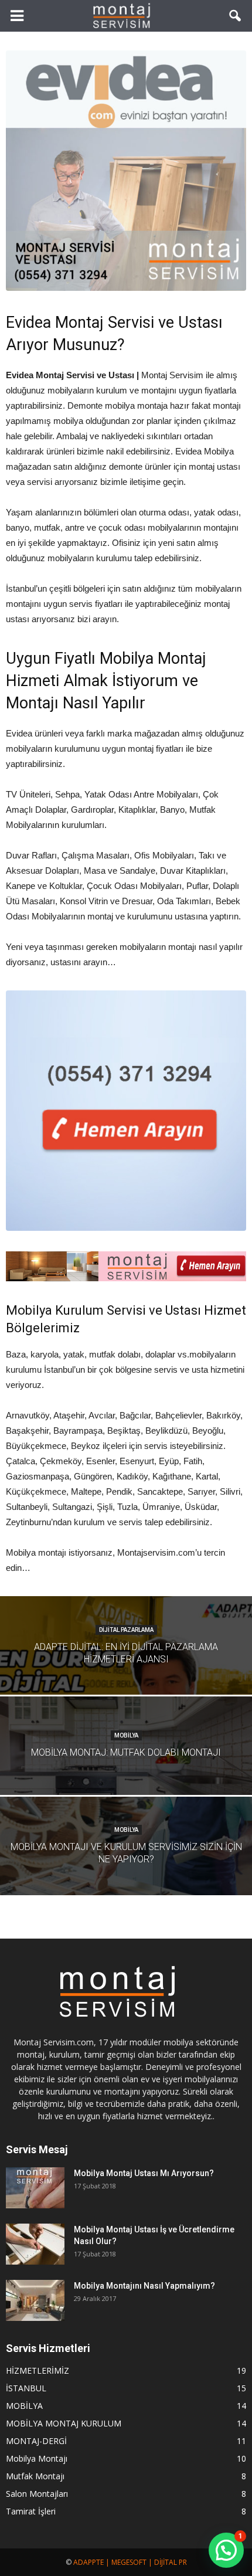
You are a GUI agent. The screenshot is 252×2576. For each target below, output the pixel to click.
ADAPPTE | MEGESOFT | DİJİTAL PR (130, 2562)
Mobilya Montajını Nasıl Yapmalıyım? (144, 2286)
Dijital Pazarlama (126, 1630)
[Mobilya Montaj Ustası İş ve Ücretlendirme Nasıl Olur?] (35, 2244)
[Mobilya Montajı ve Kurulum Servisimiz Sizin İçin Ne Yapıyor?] (126, 1875)
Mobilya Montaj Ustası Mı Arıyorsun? (144, 2173)
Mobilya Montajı (37, 2458)
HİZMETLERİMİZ (38, 2370)
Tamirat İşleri (31, 2511)
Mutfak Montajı (35, 2476)
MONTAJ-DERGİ (36, 2441)
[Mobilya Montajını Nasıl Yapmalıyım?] (35, 2300)
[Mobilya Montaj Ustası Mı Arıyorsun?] (35, 2188)
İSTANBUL (26, 2388)
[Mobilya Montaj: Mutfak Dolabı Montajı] (126, 1774)
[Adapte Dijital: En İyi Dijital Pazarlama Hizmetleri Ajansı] (126, 1674)
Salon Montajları (37, 2494)
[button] (236, 16)
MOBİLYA (126, 1735)
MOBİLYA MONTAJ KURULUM (64, 2423)
